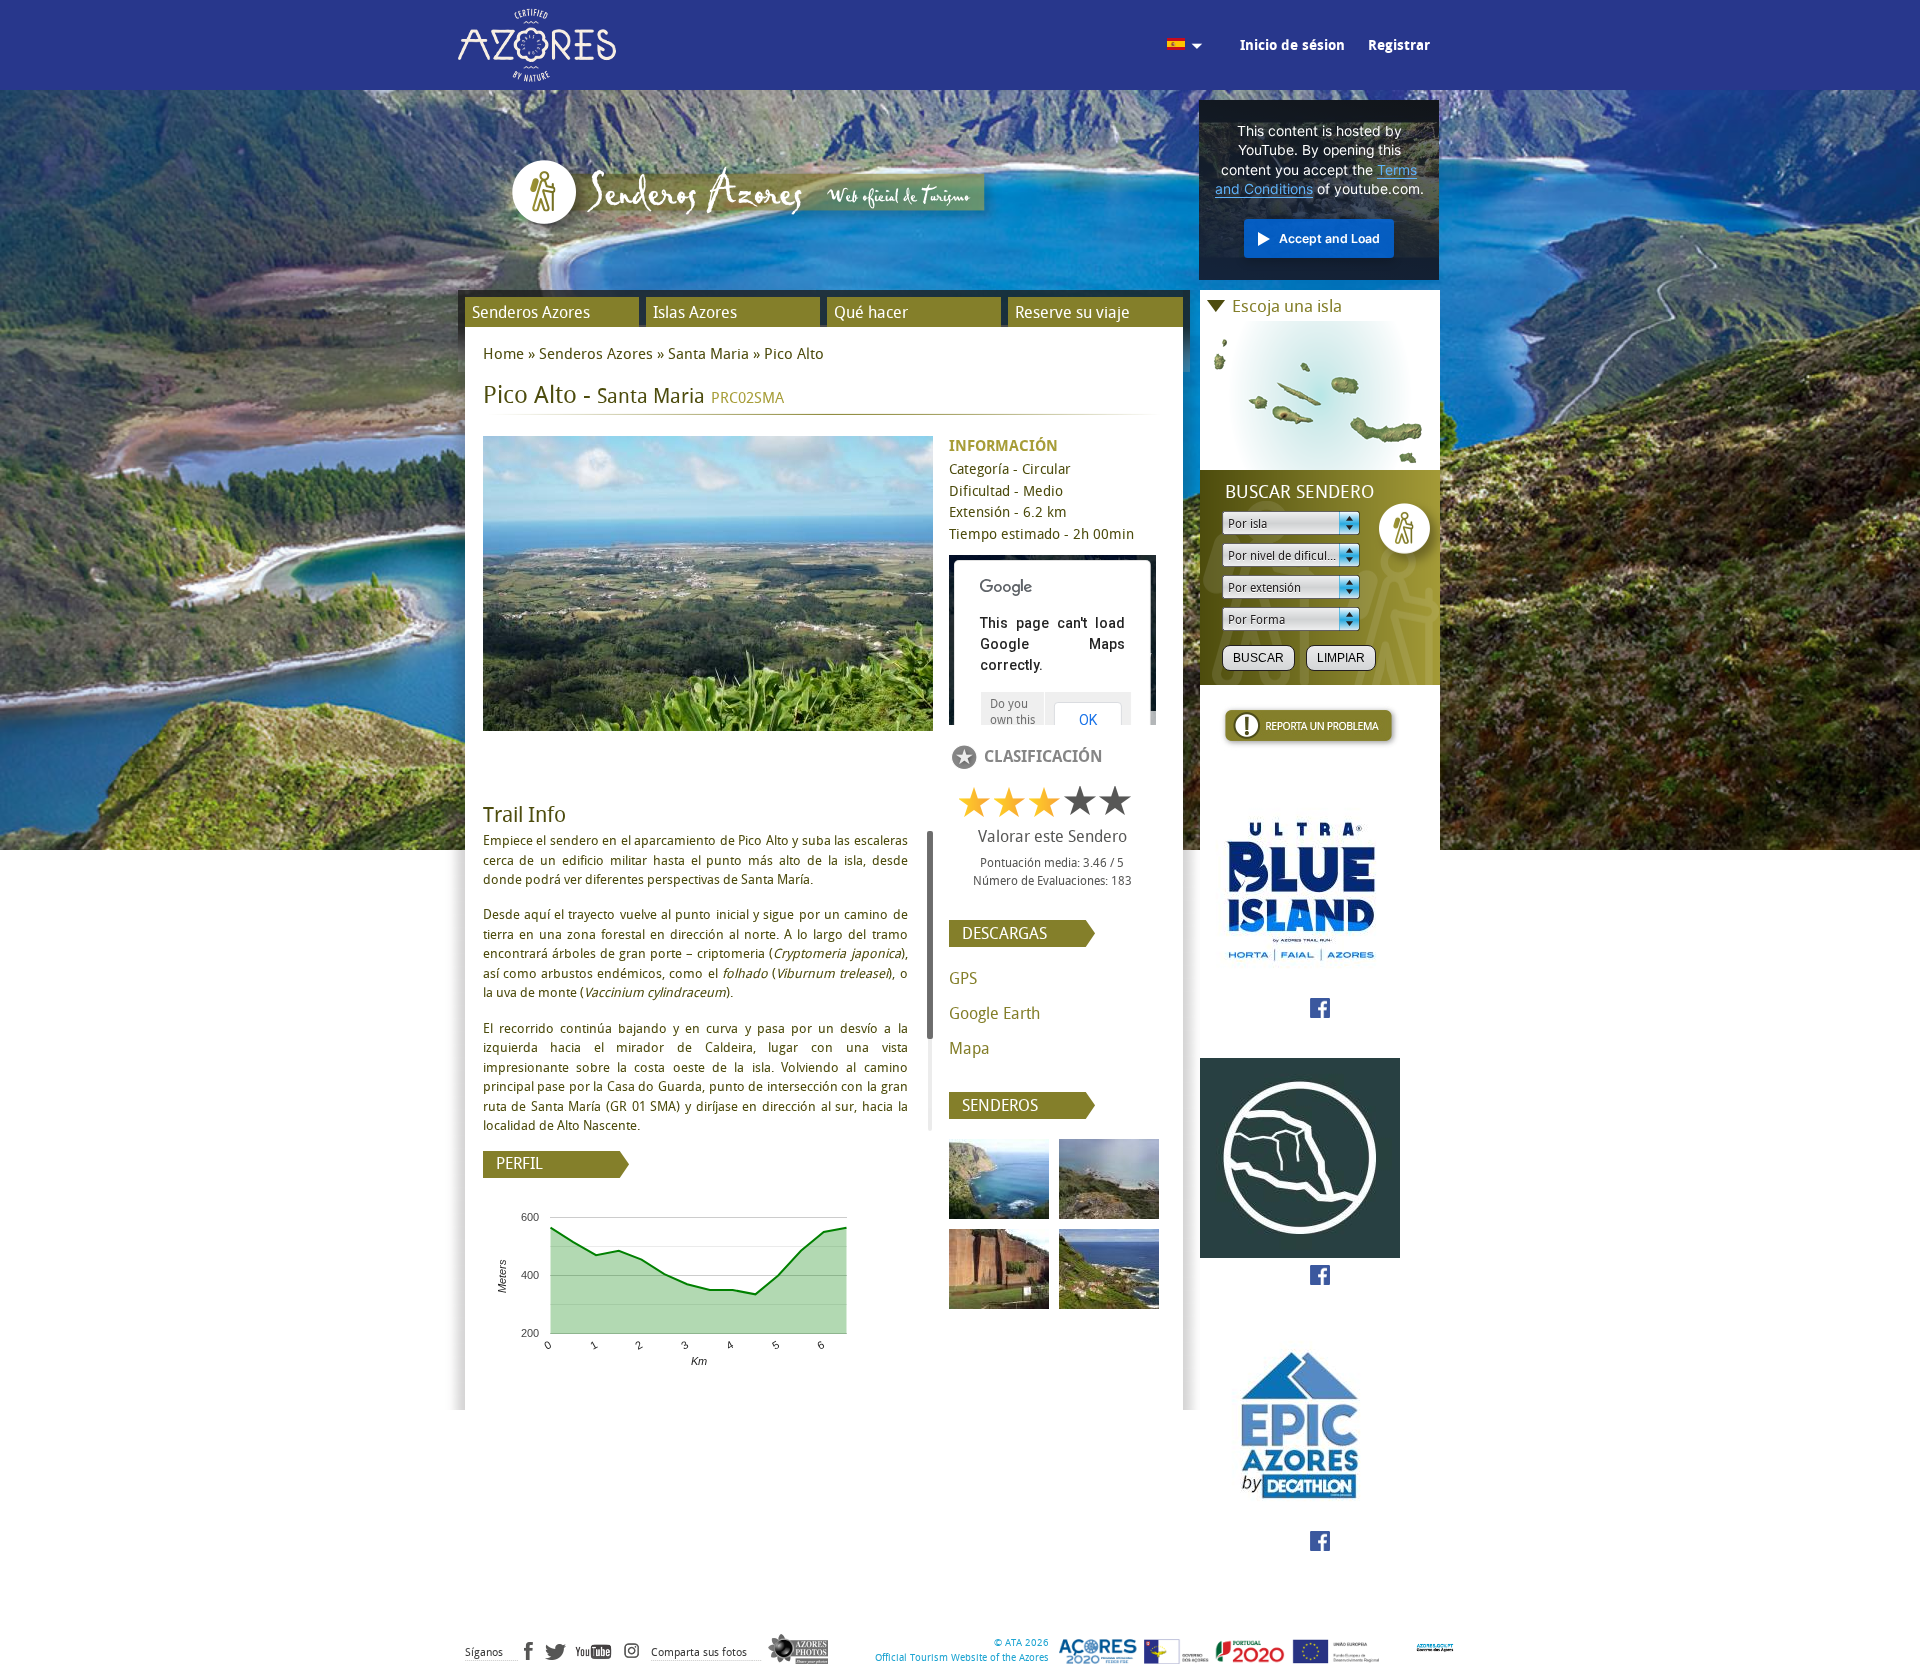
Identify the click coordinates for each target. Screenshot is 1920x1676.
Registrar (1399, 45)
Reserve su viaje (1072, 312)
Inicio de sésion (1292, 45)
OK (1088, 720)
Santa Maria (708, 354)
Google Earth (994, 1013)
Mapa (969, 1048)
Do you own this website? (1012, 720)
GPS (963, 978)
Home (503, 354)
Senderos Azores (531, 312)
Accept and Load (1329, 238)
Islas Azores (695, 312)
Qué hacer (871, 312)
